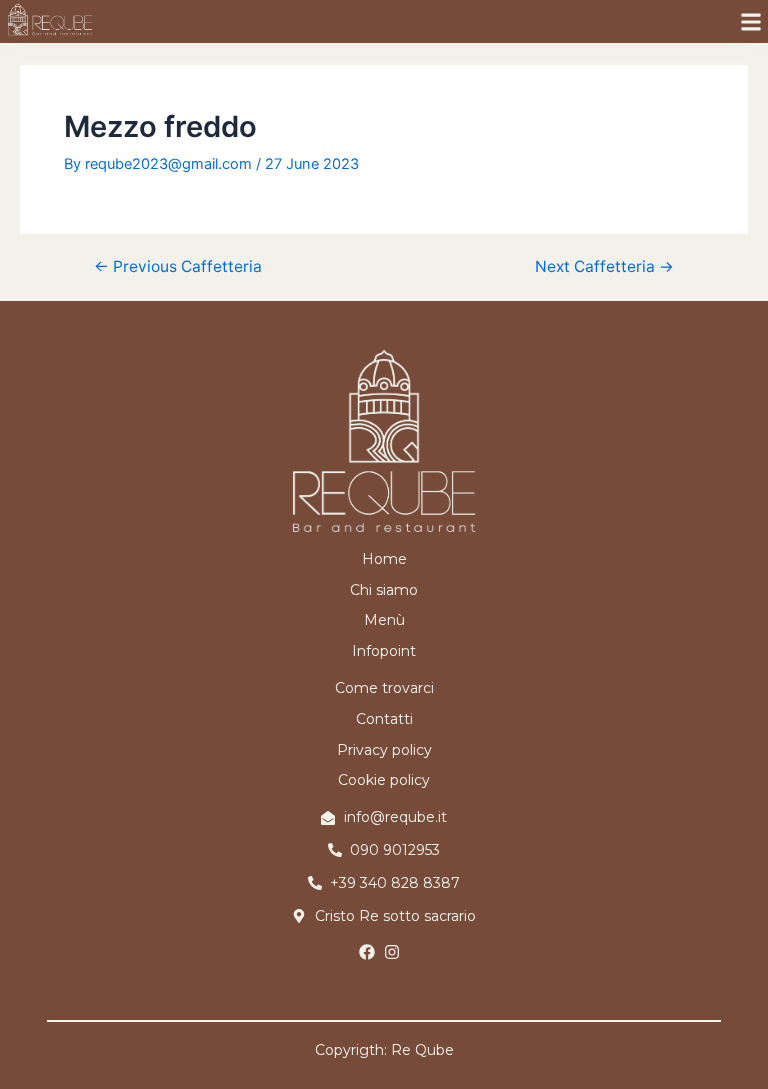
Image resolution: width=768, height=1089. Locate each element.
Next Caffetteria (604, 267)
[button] (751, 21)
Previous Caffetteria (178, 267)
